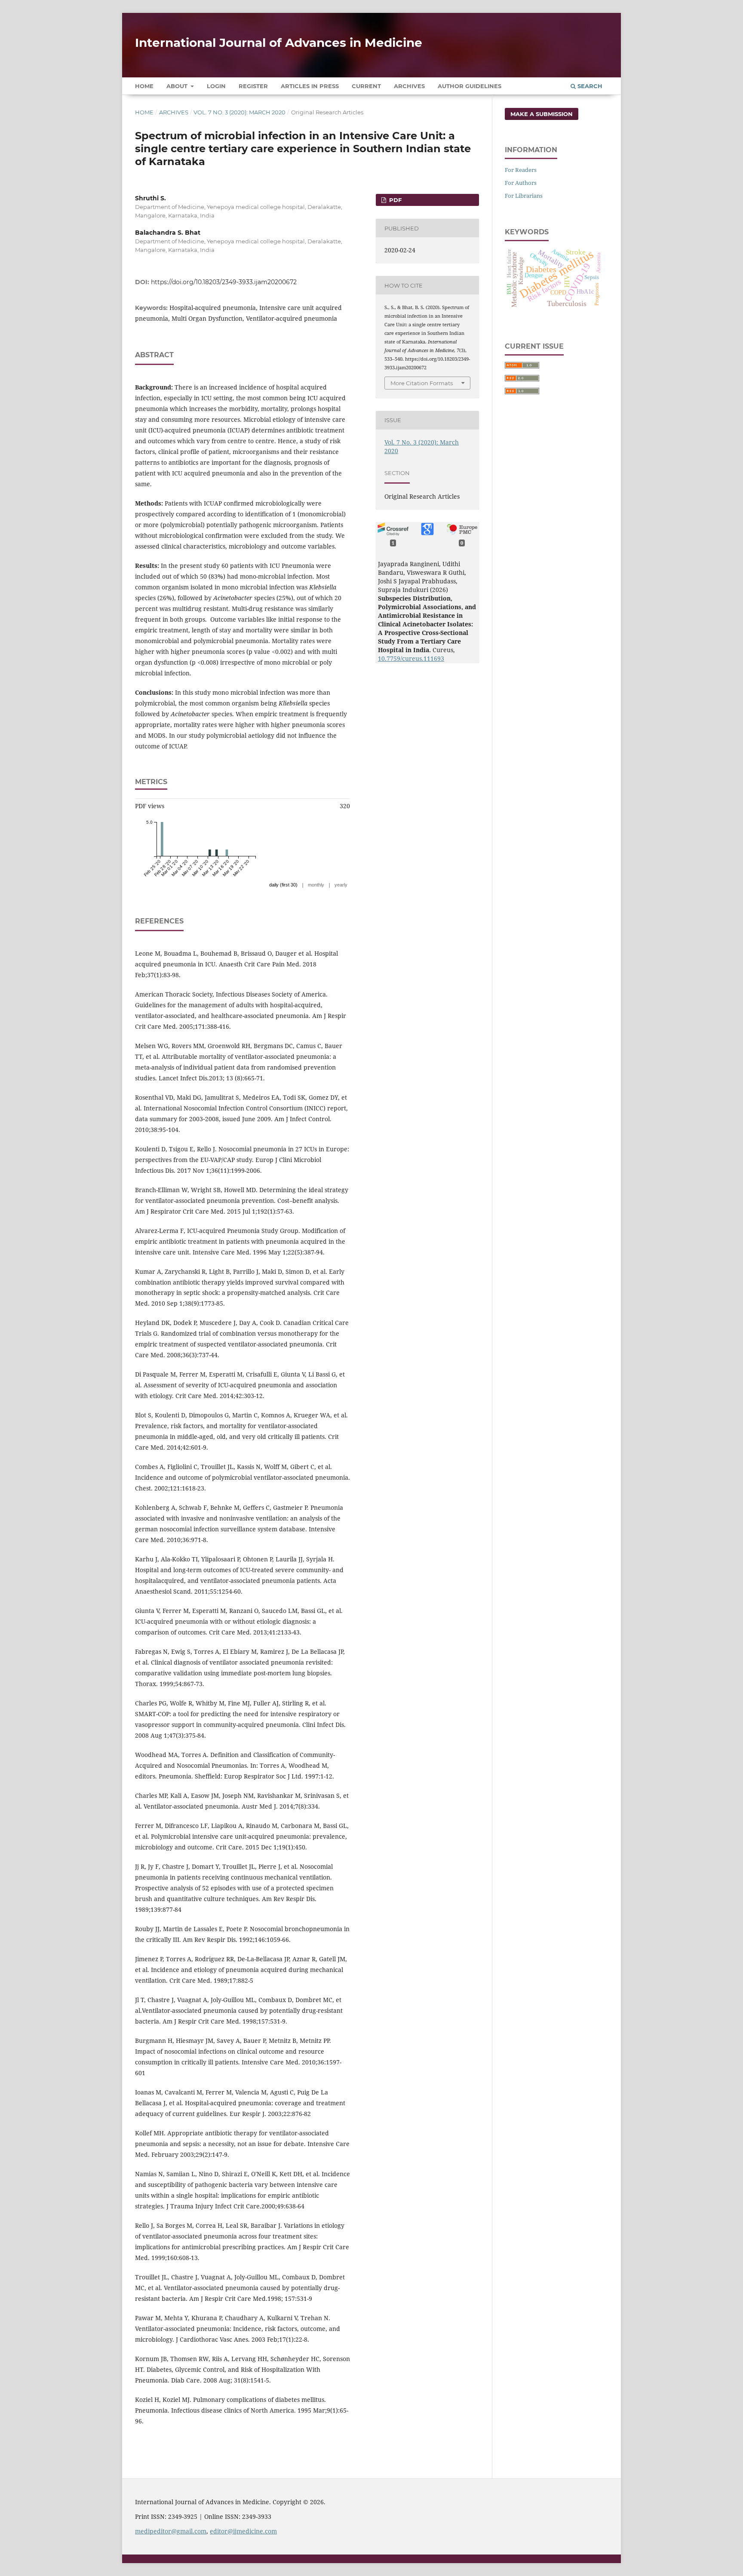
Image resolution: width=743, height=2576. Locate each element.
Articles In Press (310, 86)
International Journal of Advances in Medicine (279, 43)
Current (366, 86)
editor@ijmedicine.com (243, 2531)
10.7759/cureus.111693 (411, 658)
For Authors (521, 183)
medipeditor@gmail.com (171, 2531)
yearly (341, 885)
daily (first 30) (283, 885)
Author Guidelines (470, 86)
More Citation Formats (422, 383)
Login (216, 86)
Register (253, 86)
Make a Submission (542, 114)
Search (589, 86)
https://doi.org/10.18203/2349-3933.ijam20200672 (224, 282)
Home (144, 86)
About (178, 86)
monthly (316, 885)
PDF (395, 200)
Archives (409, 86)
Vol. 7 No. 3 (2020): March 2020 (239, 112)
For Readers (521, 170)
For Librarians (524, 196)
